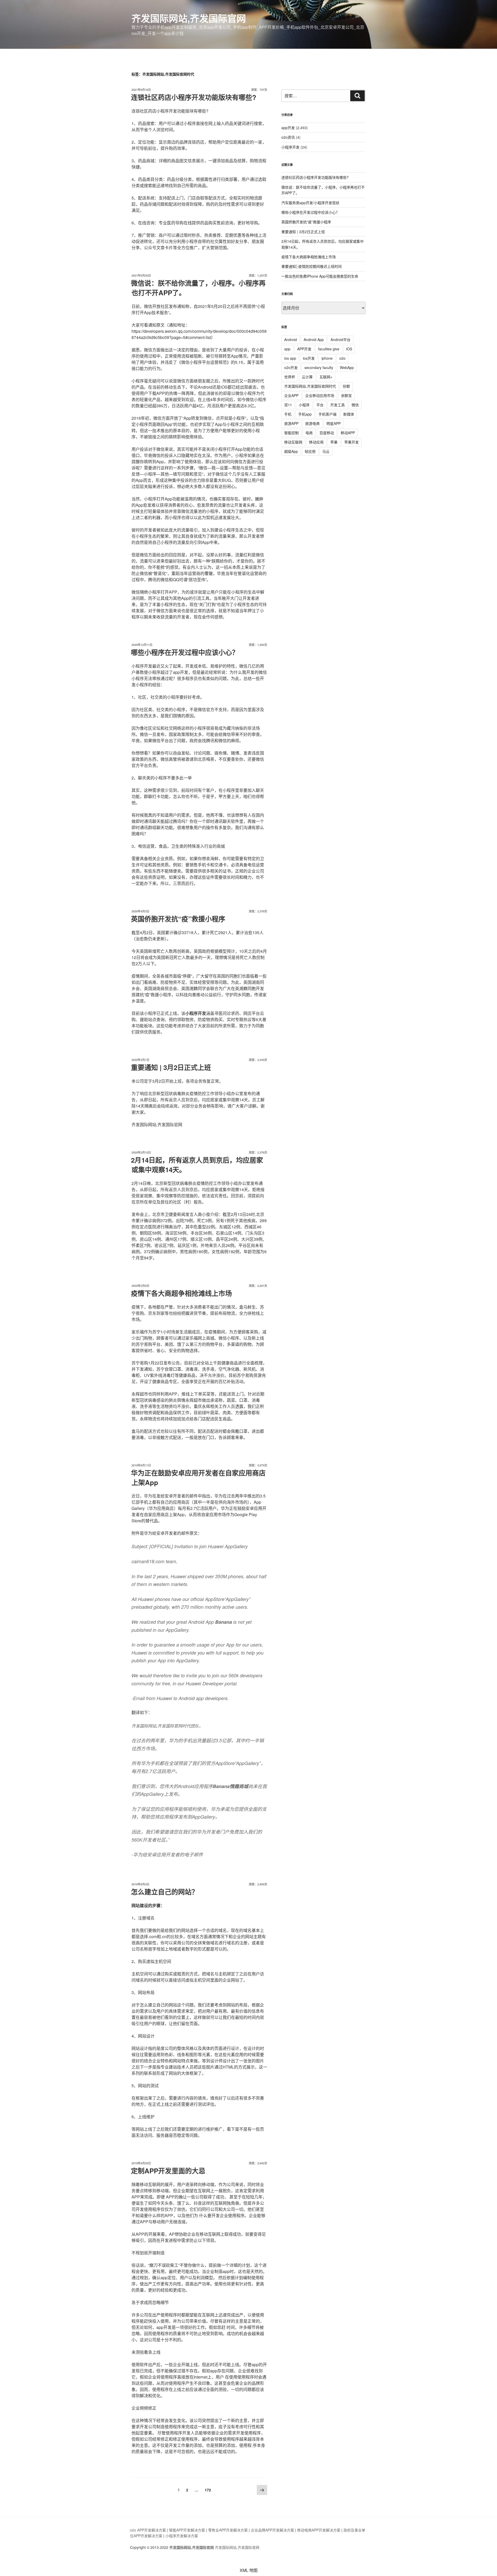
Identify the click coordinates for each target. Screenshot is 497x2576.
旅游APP (291, 423)
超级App (291, 451)
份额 (346, 386)
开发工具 (338, 405)
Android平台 (341, 339)
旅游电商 (312, 423)
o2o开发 (291, 367)
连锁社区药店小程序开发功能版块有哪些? (194, 97)
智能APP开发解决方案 (187, 2530)
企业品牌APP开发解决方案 (272, 2530)
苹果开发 (352, 442)
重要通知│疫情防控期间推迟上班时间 (312, 266)
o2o (342, 358)
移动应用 (316, 442)
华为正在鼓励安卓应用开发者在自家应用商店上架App (198, 1477)
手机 (288, 414)
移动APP (348, 433)
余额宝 (346, 395)
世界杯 (290, 377)
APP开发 (304, 349)
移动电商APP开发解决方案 (319, 2530)
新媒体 (349, 414)
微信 (355, 405)
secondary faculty (319, 367)
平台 (320, 405)
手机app (305, 414)
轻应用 (310, 451)
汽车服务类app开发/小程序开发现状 (310, 203)
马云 (326, 451)
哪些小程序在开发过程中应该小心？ (185, 652)
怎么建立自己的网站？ (165, 1892)
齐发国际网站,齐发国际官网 (189, 18)
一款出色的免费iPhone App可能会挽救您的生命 (320, 276)
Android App (314, 339)
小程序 (304, 405)
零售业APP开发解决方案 (228, 2530)
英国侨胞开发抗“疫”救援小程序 (178, 919)
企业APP (291, 395)
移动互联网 (293, 442)
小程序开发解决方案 (182, 2536)
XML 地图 (249, 2570)
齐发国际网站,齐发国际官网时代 (310, 386)
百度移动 (327, 433)
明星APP (334, 423)
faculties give (329, 349)
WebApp (347, 367)
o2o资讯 (288, 137)
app (287, 349)
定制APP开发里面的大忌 (168, 2171)
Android (291, 339)
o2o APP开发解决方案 (148, 2530)
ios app (290, 358)
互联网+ (326, 377)
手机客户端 (327, 414)
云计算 (307, 377)
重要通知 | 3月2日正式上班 (171, 1067)
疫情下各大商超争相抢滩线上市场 (181, 1293)
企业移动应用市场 (320, 395)
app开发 (288, 128)
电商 (309, 433)
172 (208, 2490)
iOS (349, 349)
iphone (327, 358)
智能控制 (291, 433)
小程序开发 (290, 147)
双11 (288, 405)
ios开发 (309, 358)
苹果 (334, 442)
